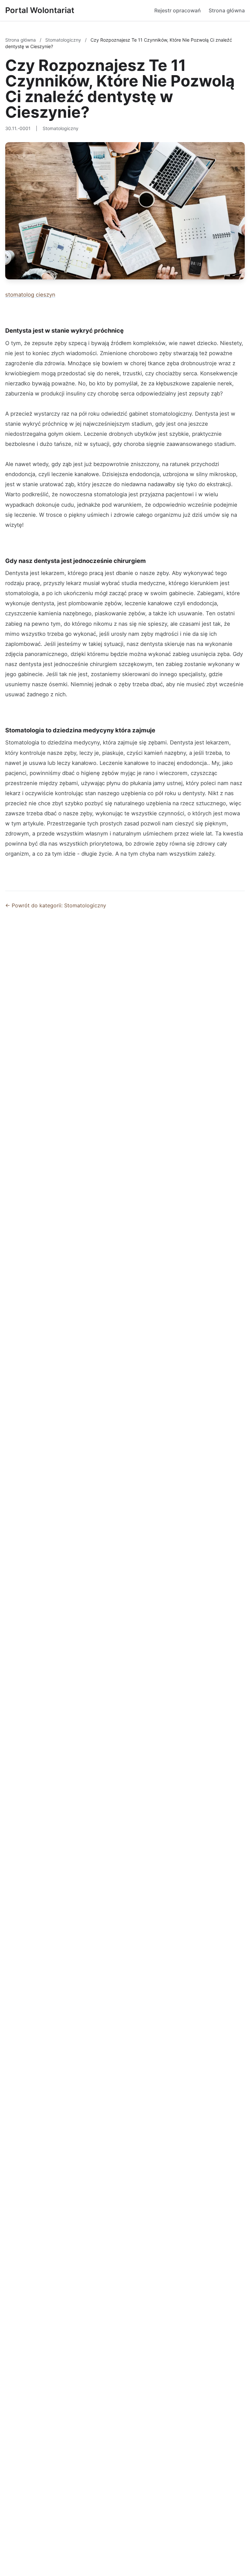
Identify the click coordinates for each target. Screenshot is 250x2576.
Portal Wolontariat (40, 10)
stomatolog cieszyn (30, 295)
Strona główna (227, 10)
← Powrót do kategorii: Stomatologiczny (56, 905)
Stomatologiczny (64, 40)
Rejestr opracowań (178, 10)
